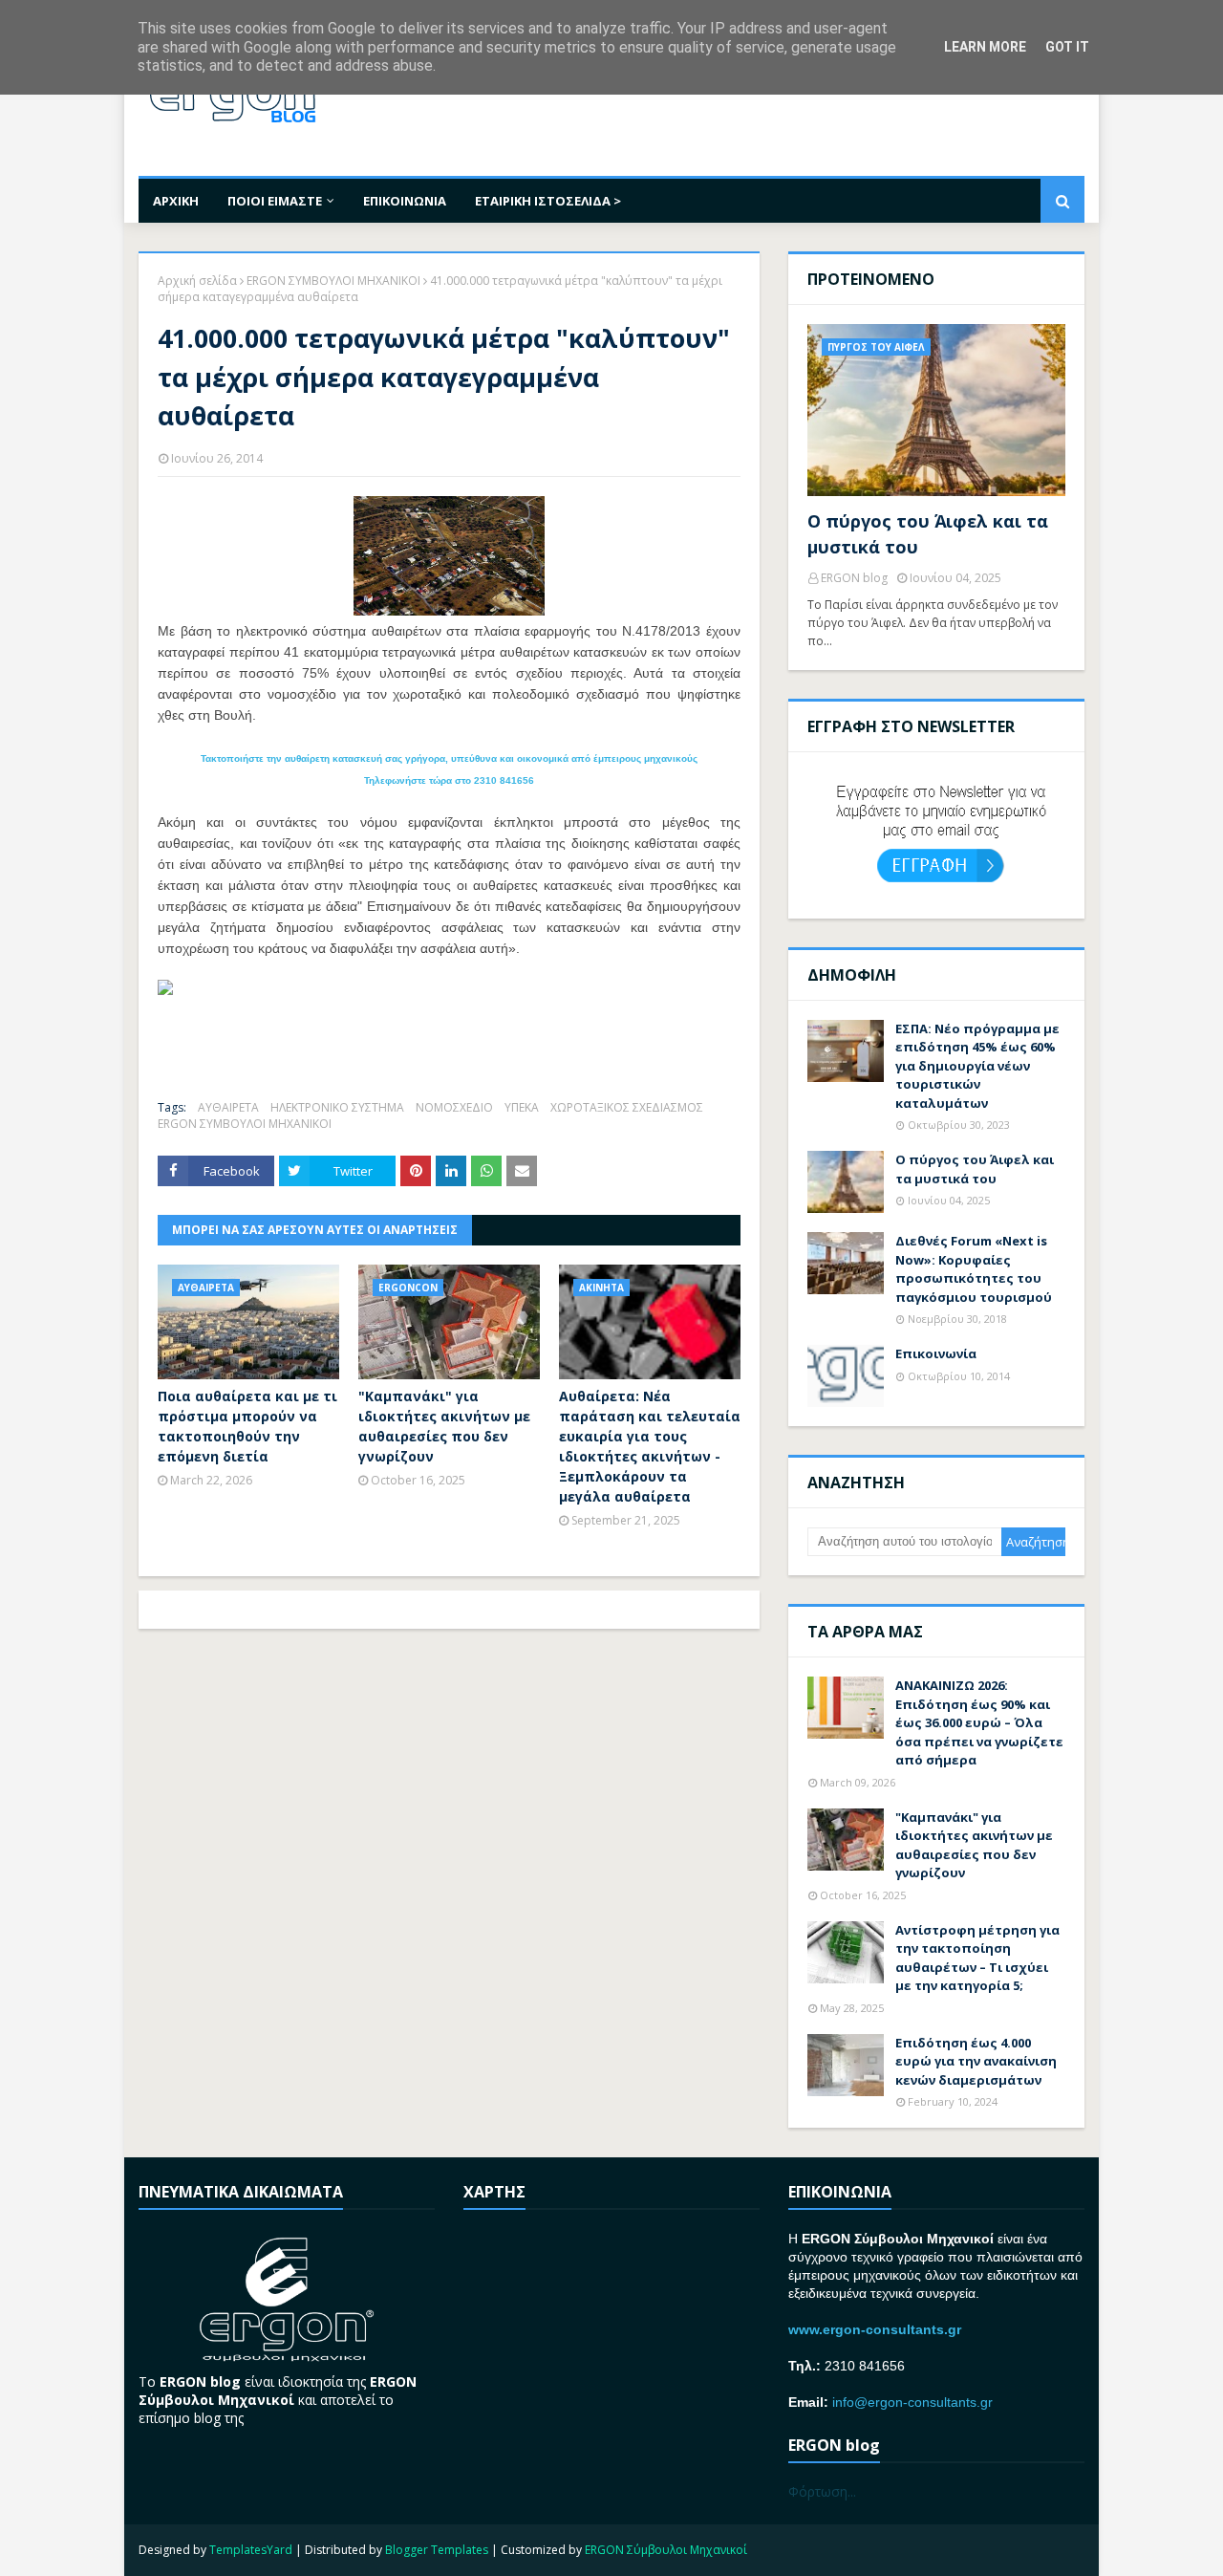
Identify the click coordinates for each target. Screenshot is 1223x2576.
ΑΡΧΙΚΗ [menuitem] (176, 201)
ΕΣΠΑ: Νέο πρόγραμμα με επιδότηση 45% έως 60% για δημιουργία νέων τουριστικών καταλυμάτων (977, 1066)
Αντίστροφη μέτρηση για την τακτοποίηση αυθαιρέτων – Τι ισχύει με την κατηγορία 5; (977, 1958)
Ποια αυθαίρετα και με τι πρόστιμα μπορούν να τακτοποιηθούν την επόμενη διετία (247, 1426)
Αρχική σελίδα (197, 281)
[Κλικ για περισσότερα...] (165, 990)
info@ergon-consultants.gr (912, 2402)
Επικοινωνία (936, 1353)
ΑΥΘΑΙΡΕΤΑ (228, 1107)
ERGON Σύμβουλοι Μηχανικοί (666, 2550)
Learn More (985, 47)
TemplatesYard (251, 2550)
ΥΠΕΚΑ (522, 1107)
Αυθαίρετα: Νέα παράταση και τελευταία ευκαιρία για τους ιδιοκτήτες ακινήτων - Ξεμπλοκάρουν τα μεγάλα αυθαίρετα (650, 1446)
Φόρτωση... (822, 2491)
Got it (1067, 47)
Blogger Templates (437, 2550)
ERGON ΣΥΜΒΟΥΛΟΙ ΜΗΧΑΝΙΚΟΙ (333, 281)
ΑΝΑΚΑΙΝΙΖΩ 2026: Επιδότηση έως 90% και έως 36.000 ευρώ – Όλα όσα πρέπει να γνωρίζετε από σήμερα (979, 1722)
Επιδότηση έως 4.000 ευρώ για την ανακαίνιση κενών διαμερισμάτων (976, 2061)
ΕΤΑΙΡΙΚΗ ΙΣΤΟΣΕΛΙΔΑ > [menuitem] (548, 201)
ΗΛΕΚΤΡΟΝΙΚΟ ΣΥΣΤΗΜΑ (337, 1107)
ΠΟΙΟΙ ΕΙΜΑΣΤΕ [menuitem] (275, 201)
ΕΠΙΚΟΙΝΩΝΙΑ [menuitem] (405, 201)
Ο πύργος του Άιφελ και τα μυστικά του (928, 534)
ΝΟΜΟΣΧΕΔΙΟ (454, 1107)
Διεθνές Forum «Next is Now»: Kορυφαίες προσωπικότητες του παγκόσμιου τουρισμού (974, 1269)
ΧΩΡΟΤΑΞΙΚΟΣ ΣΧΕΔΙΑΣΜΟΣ (627, 1107)
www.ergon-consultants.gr (875, 2329)
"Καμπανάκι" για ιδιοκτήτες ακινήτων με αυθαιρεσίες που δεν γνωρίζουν (444, 1426)
